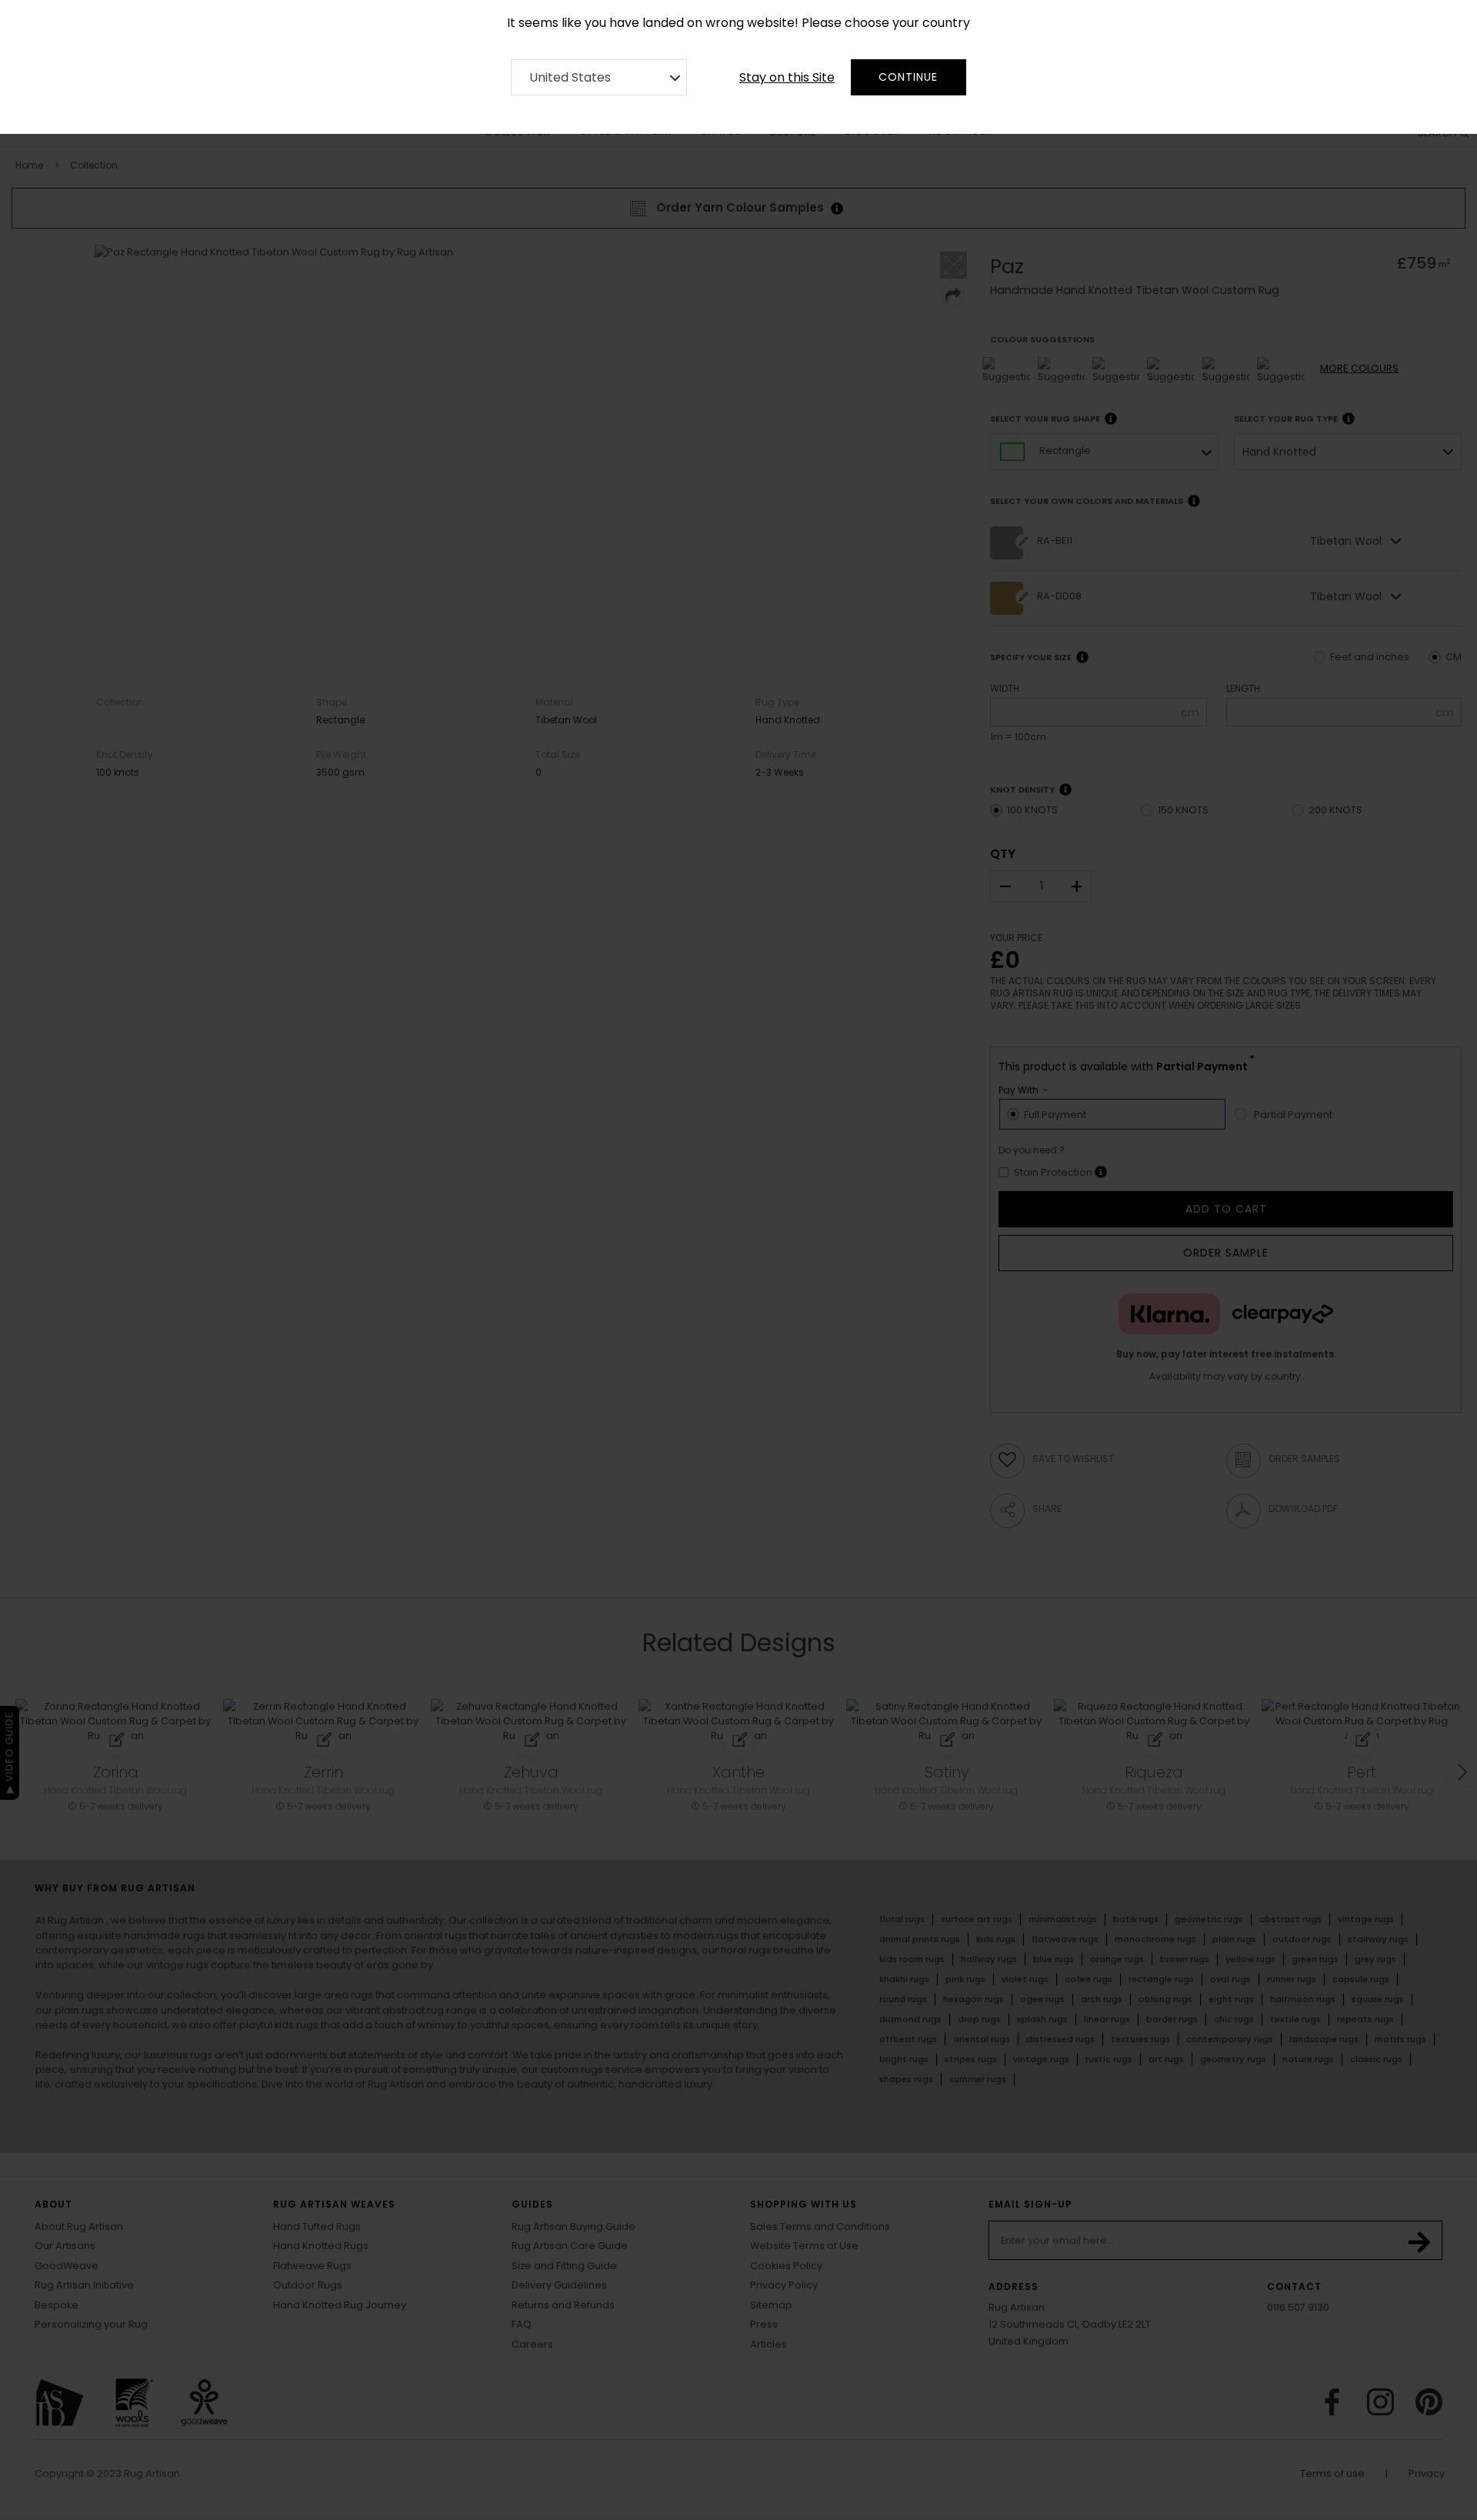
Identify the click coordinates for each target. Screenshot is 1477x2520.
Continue (908, 77)
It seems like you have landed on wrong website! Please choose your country (738, 23)
